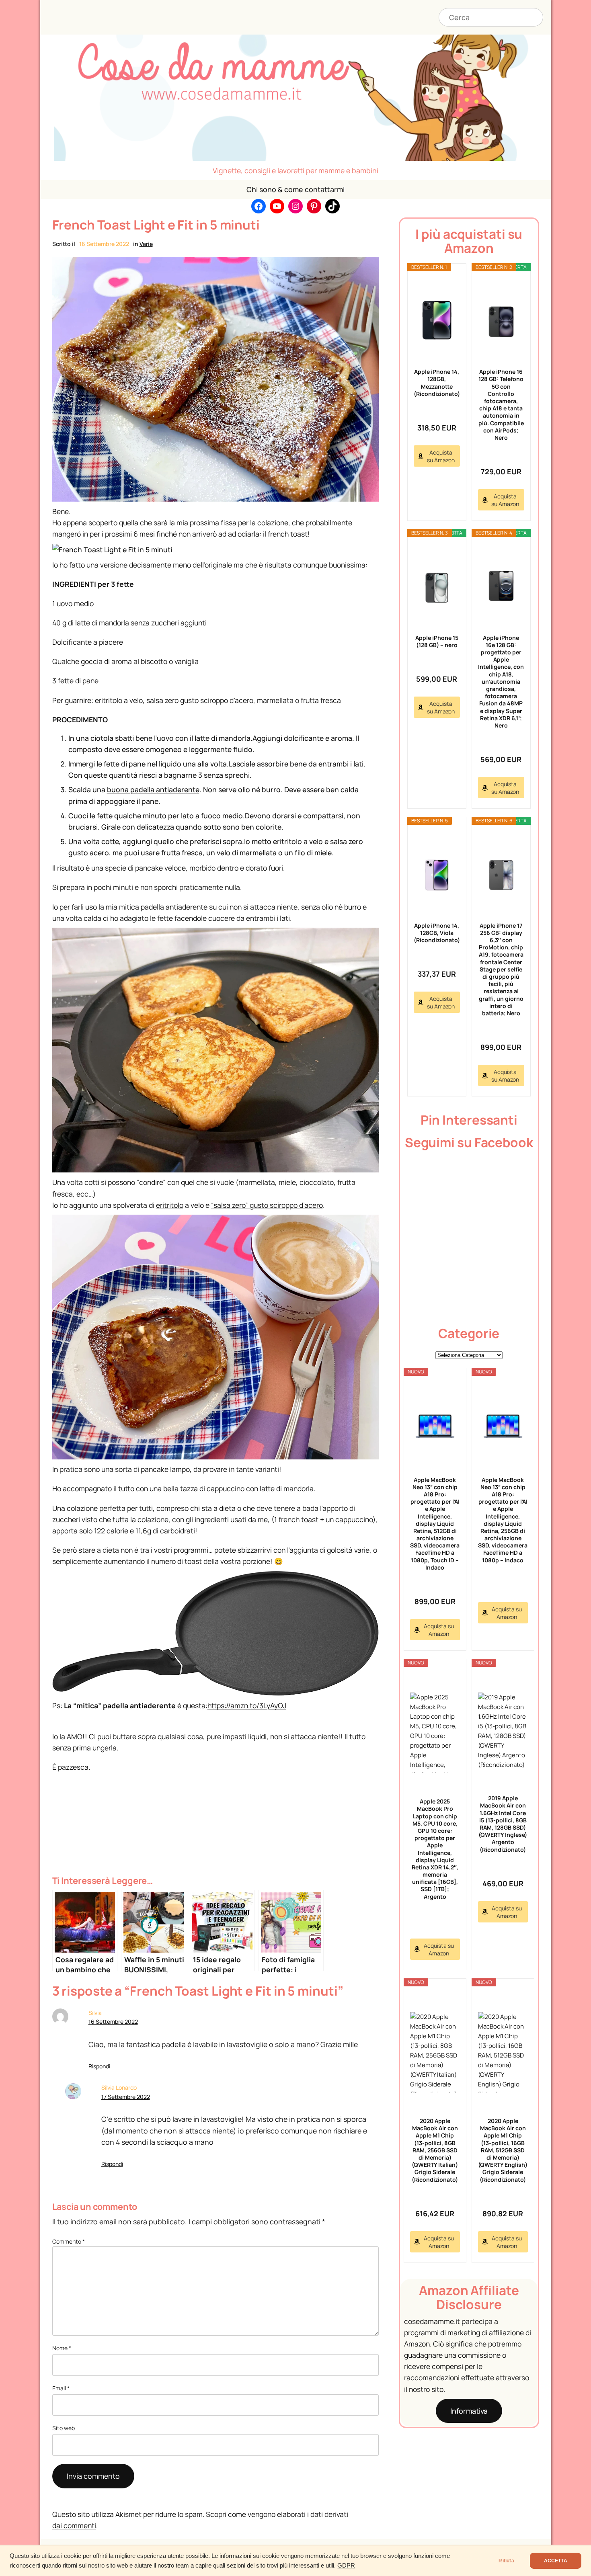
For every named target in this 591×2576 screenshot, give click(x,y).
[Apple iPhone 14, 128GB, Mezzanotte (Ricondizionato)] (437, 320)
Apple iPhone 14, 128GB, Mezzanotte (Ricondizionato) (437, 383)
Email (61, 2388)
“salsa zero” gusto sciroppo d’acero (267, 1205)
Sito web (64, 2428)
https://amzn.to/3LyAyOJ (247, 1705)
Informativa (469, 2411)
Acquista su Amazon (441, 456)
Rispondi (99, 2066)
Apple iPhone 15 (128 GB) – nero (437, 641)
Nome (62, 2348)
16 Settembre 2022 (113, 2022)
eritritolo (170, 1205)
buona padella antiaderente (153, 789)
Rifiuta (506, 2561)
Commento (69, 2241)
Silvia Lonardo (119, 2087)
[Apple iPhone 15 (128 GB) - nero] (437, 586)
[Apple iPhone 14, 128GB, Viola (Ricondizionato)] (437, 874)
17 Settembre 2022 (126, 2097)
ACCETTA (556, 2561)
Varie (146, 244)
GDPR (346, 2566)
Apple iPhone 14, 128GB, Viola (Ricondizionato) (437, 933)
